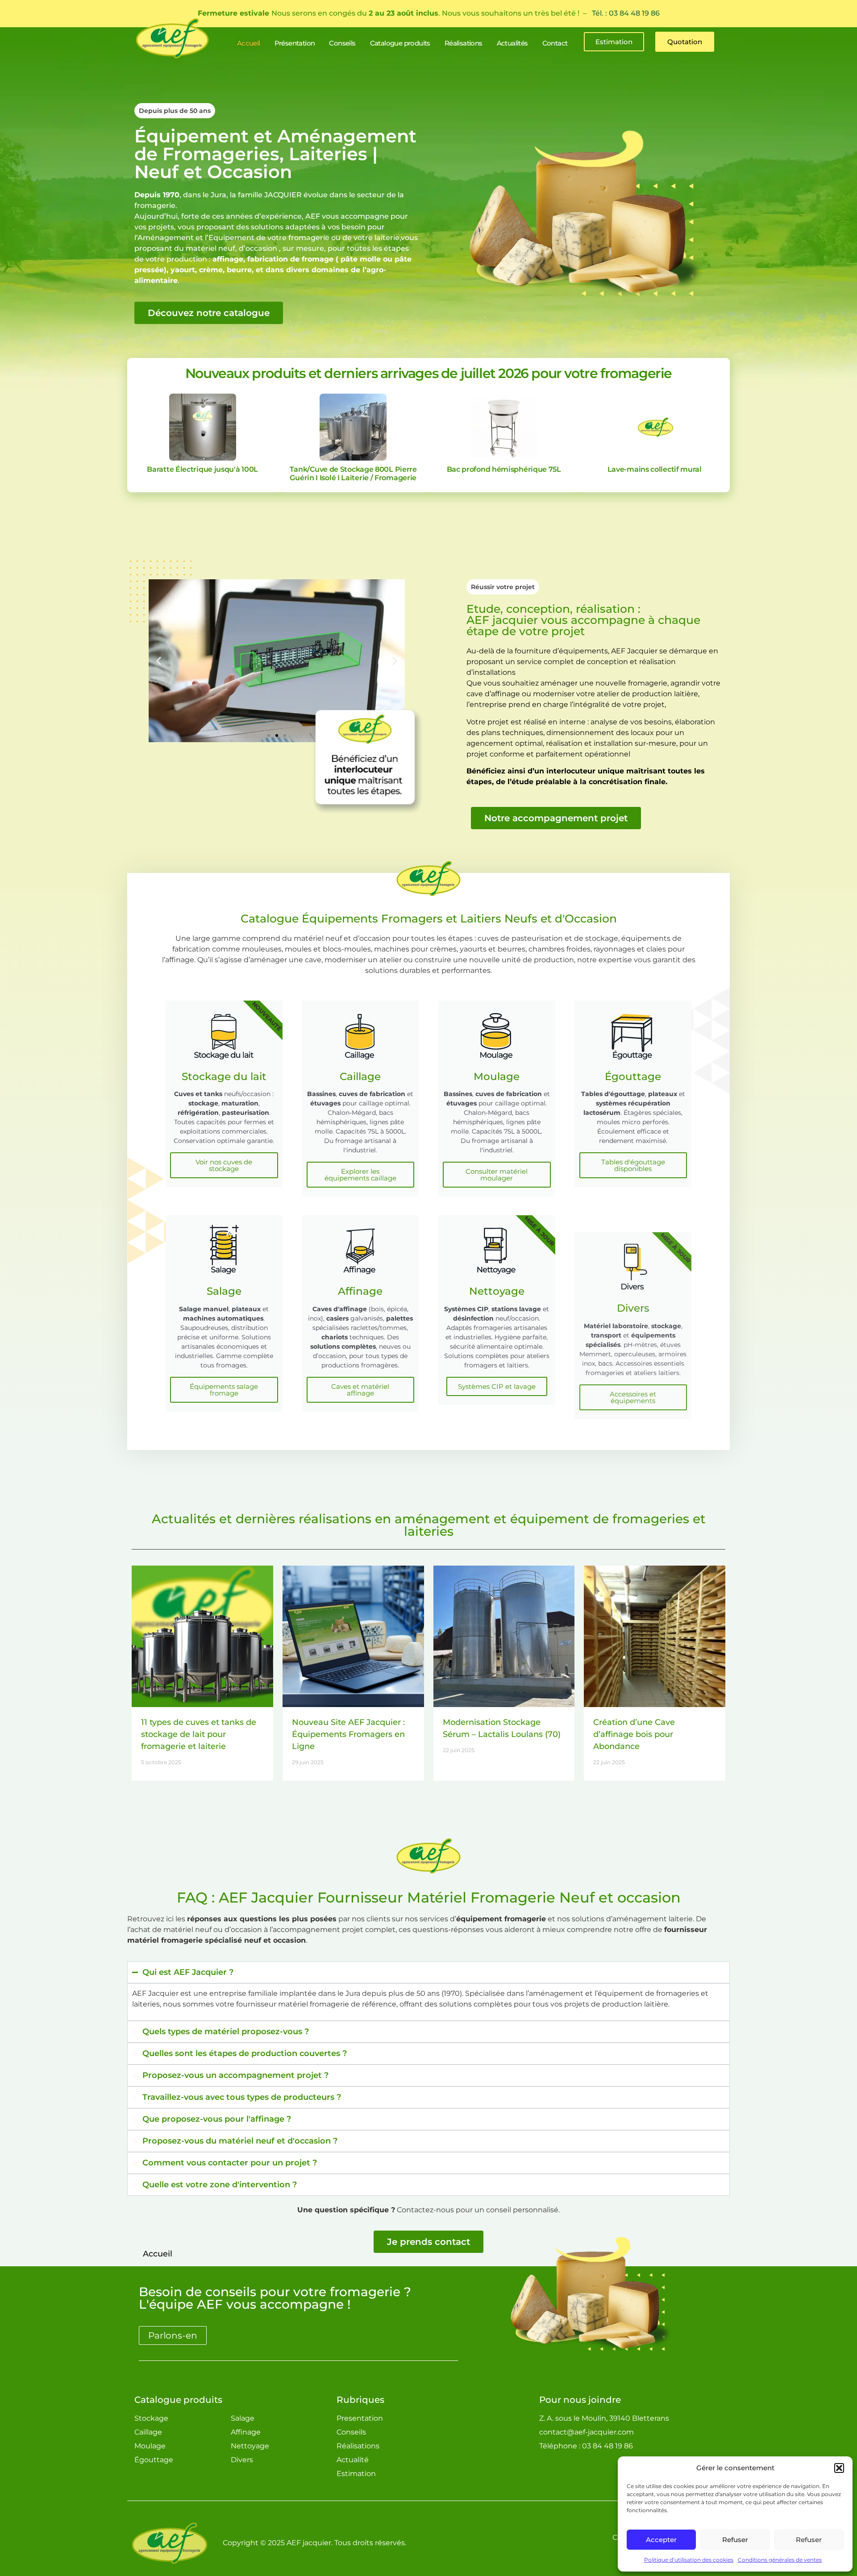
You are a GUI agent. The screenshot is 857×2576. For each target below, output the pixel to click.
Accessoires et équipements (633, 1380)
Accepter (661, 2540)
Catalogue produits (178, 2400)
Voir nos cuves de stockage (224, 1165)
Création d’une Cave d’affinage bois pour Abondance (634, 1734)
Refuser (735, 2540)
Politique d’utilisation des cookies (689, 2560)
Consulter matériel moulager (497, 1175)
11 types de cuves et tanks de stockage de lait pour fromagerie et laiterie (199, 1734)
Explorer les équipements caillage (360, 1175)
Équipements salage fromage (224, 1390)
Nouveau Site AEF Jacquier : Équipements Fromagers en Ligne (348, 1734)
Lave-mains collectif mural (655, 469)
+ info (202, 427)
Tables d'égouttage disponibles (633, 1165)
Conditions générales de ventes (780, 2560)
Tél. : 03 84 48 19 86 (626, 13)
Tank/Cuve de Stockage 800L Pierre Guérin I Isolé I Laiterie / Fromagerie (353, 474)
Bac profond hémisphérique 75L (504, 469)
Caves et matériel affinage (360, 1390)
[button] (839, 2468)
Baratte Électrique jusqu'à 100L (202, 469)
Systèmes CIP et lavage (497, 1386)
